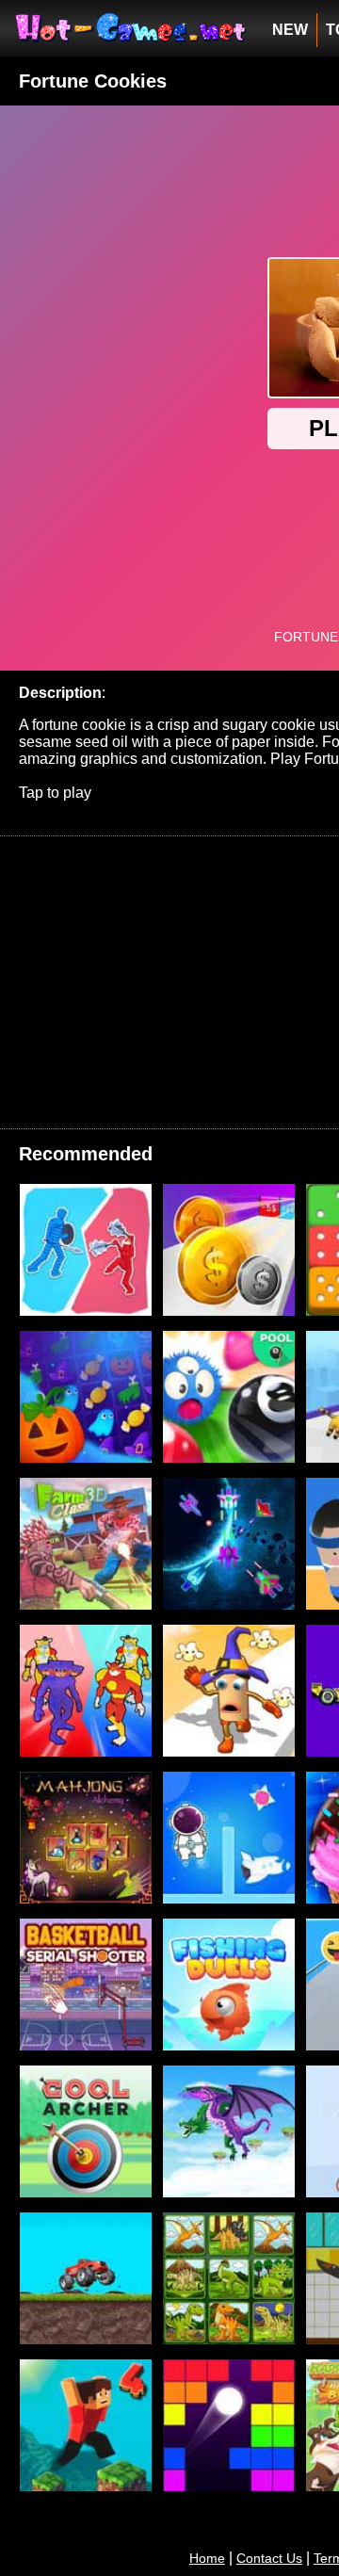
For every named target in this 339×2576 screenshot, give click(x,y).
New (290, 30)
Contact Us (269, 2558)
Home (207, 2558)
